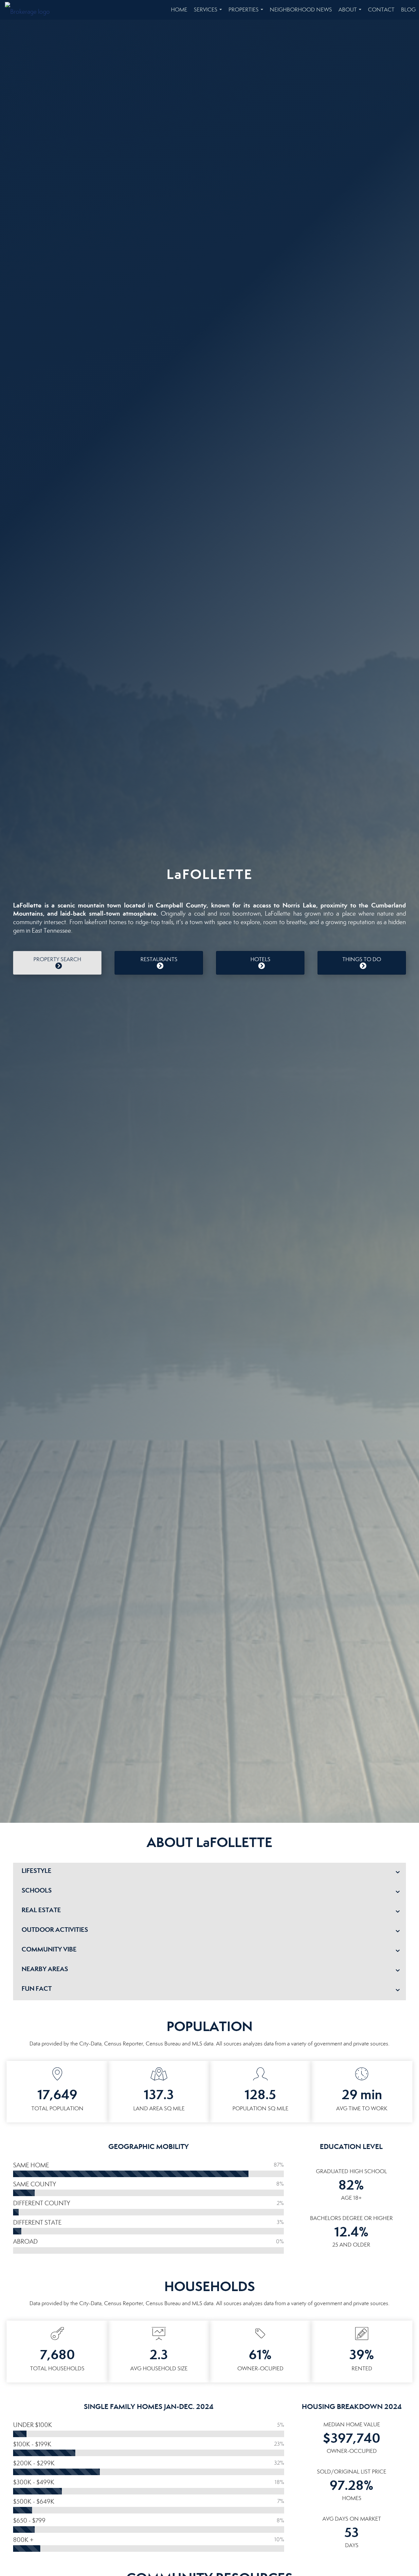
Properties (247, 13)
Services (209, 13)
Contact (381, 10)
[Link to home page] (31, 10)
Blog (408, 10)
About (351, 13)
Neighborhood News (301, 10)
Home (179, 10)
